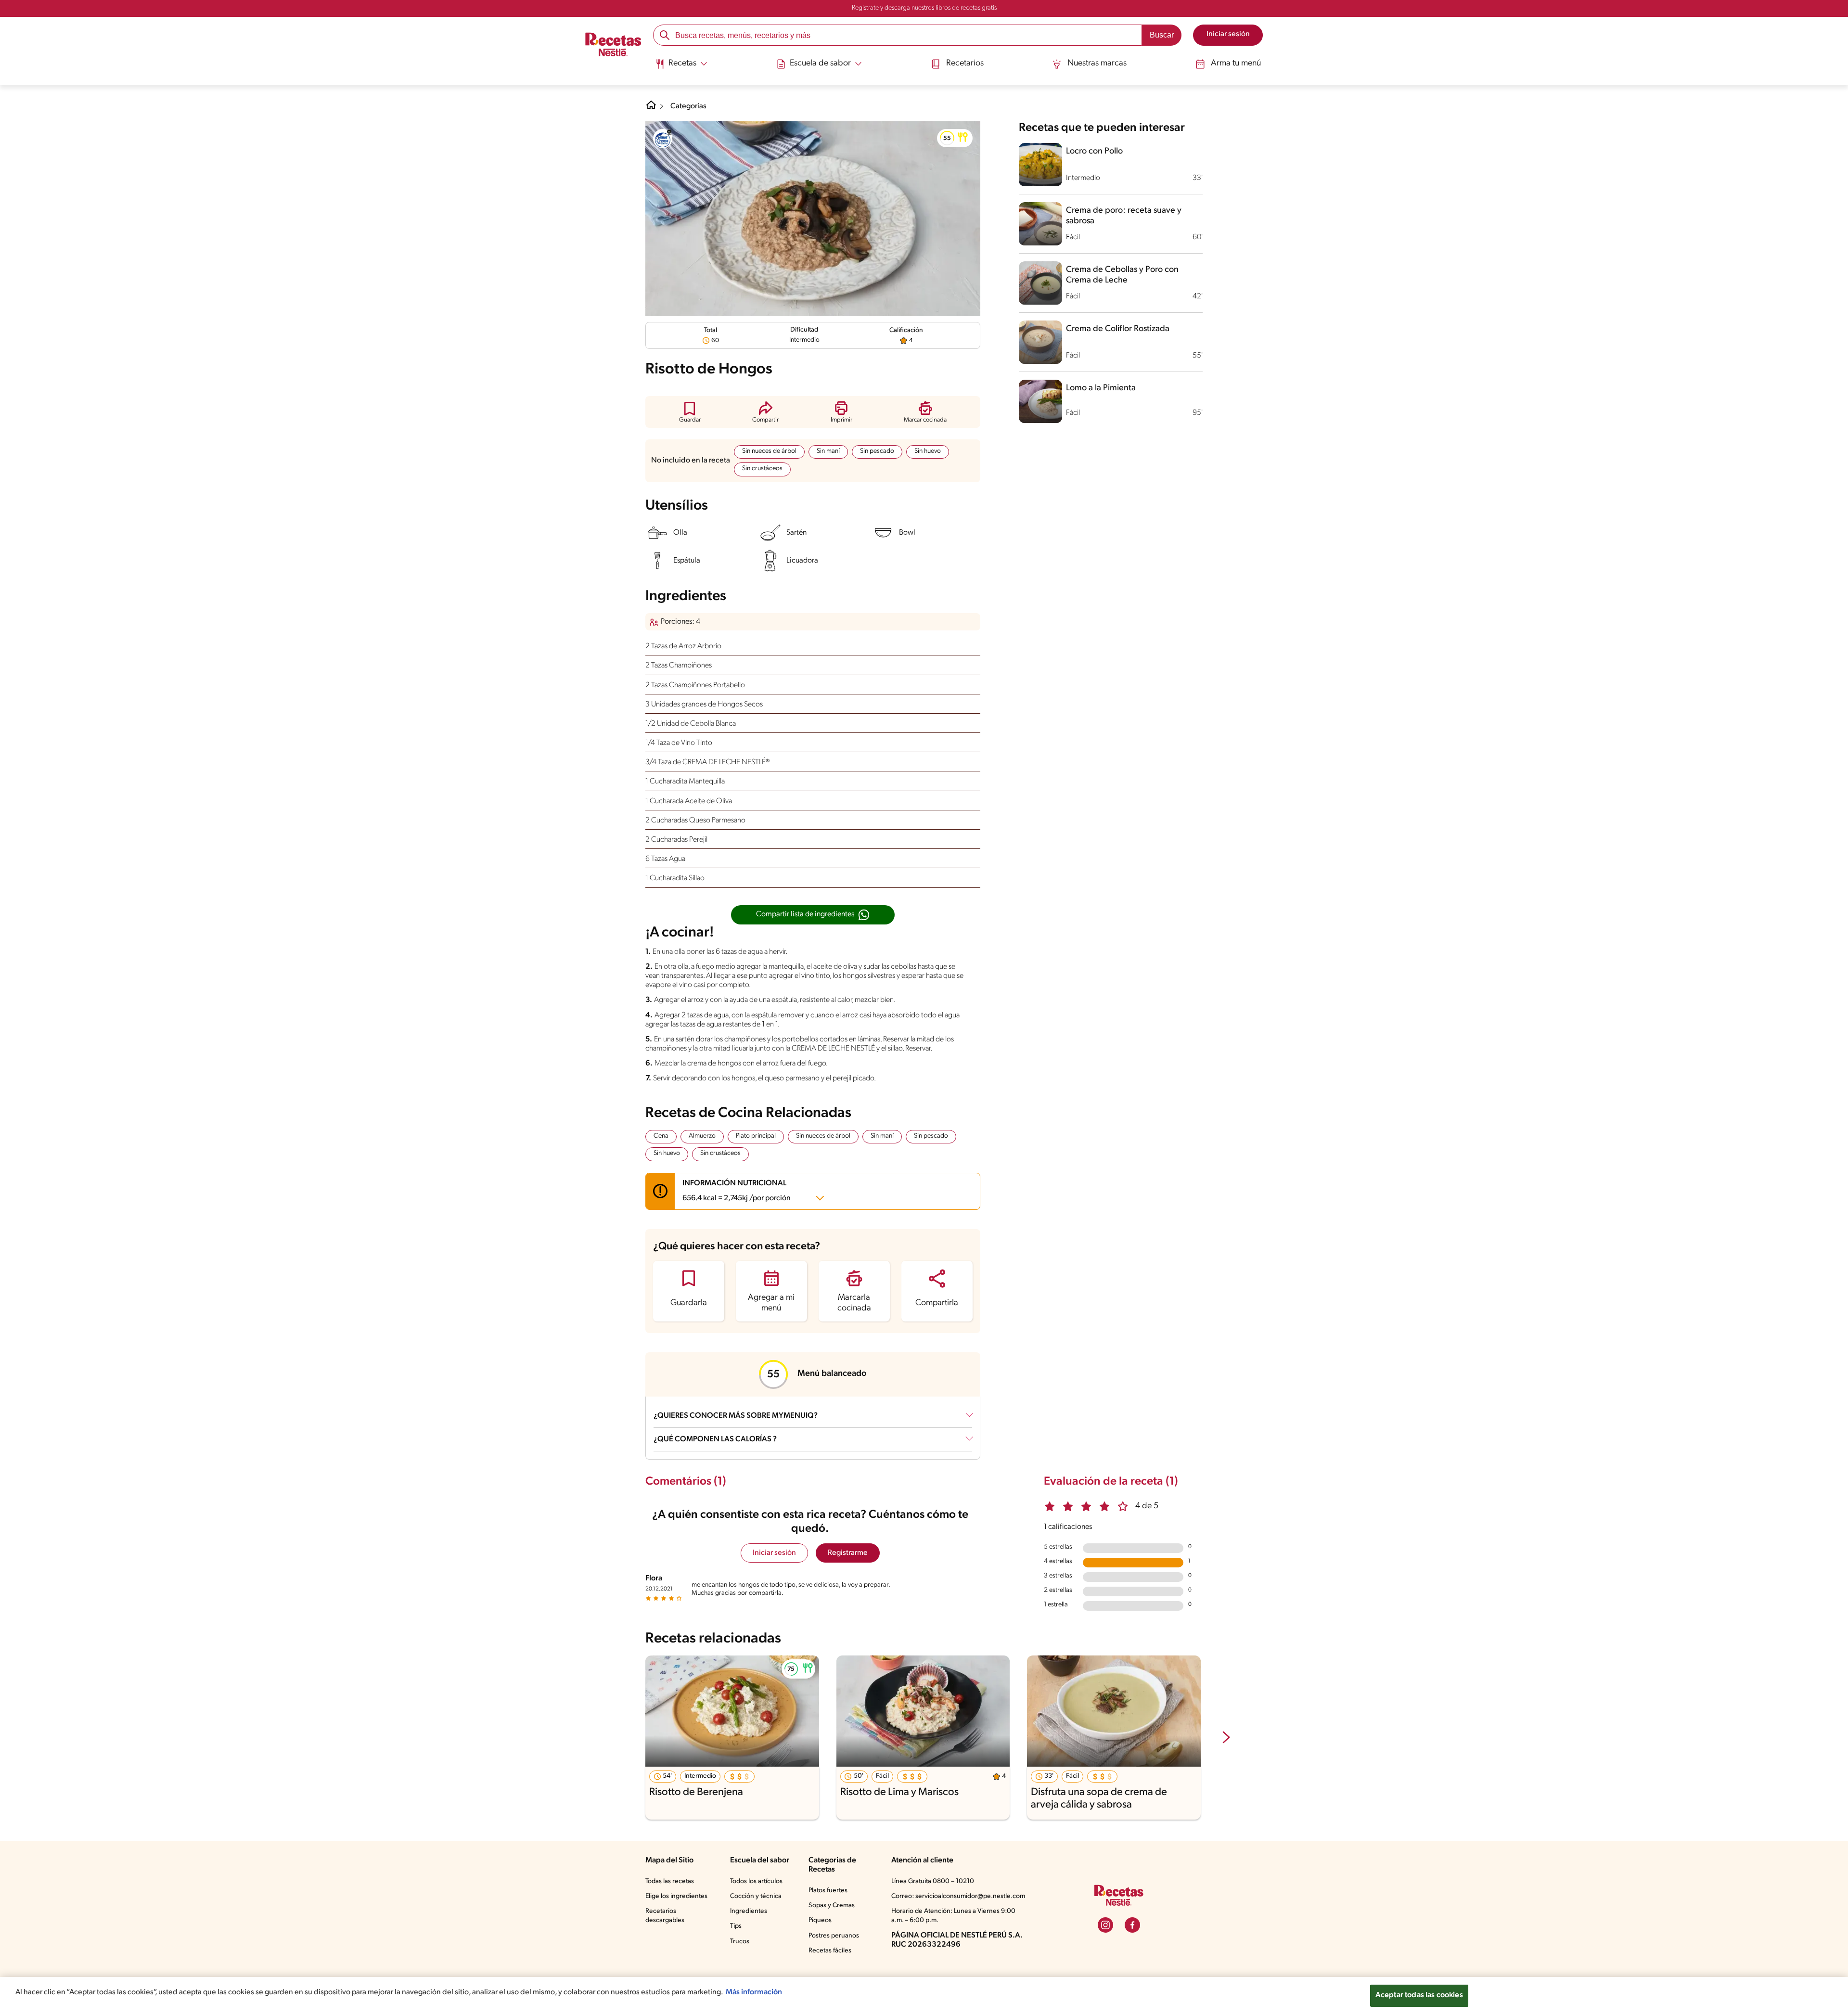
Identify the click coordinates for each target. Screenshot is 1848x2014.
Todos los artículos (756, 1881)
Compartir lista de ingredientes (805, 914)
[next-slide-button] (1226, 1738)
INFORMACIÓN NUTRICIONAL (737, 1191)
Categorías (688, 106)
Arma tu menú (1236, 64)
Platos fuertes (828, 1891)
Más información (754, 1992)
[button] (955, 138)
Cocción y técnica (756, 1896)
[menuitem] (681, 67)
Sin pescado (877, 451)
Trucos (740, 1942)
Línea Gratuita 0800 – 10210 (933, 1881)
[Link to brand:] (663, 139)
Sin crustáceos (762, 468)
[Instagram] (1105, 1925)
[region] (924, 1995)
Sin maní (828, 451)
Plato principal (756, 1136)
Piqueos (820, 1920)
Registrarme (848, 1553)
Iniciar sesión (774, 1553)
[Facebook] (1132, 1925)
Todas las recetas (670, 1881)
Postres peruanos (834, 1936)
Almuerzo (702, 1136)
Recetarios (965, 64)
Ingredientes (749, 1911)
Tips (736, 1926)
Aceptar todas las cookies (1419, 1995)
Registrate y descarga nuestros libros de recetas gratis (924, 8)
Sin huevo (928, 451)
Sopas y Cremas (832, 1905)
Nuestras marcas (1097, 64)
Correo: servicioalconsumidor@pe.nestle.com (958, 1896)
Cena (661, 1136)
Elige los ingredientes (676, 1896)
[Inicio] (613, 46)
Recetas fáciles (830, 1951)
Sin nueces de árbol (769, 451)
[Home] (651, 109)
